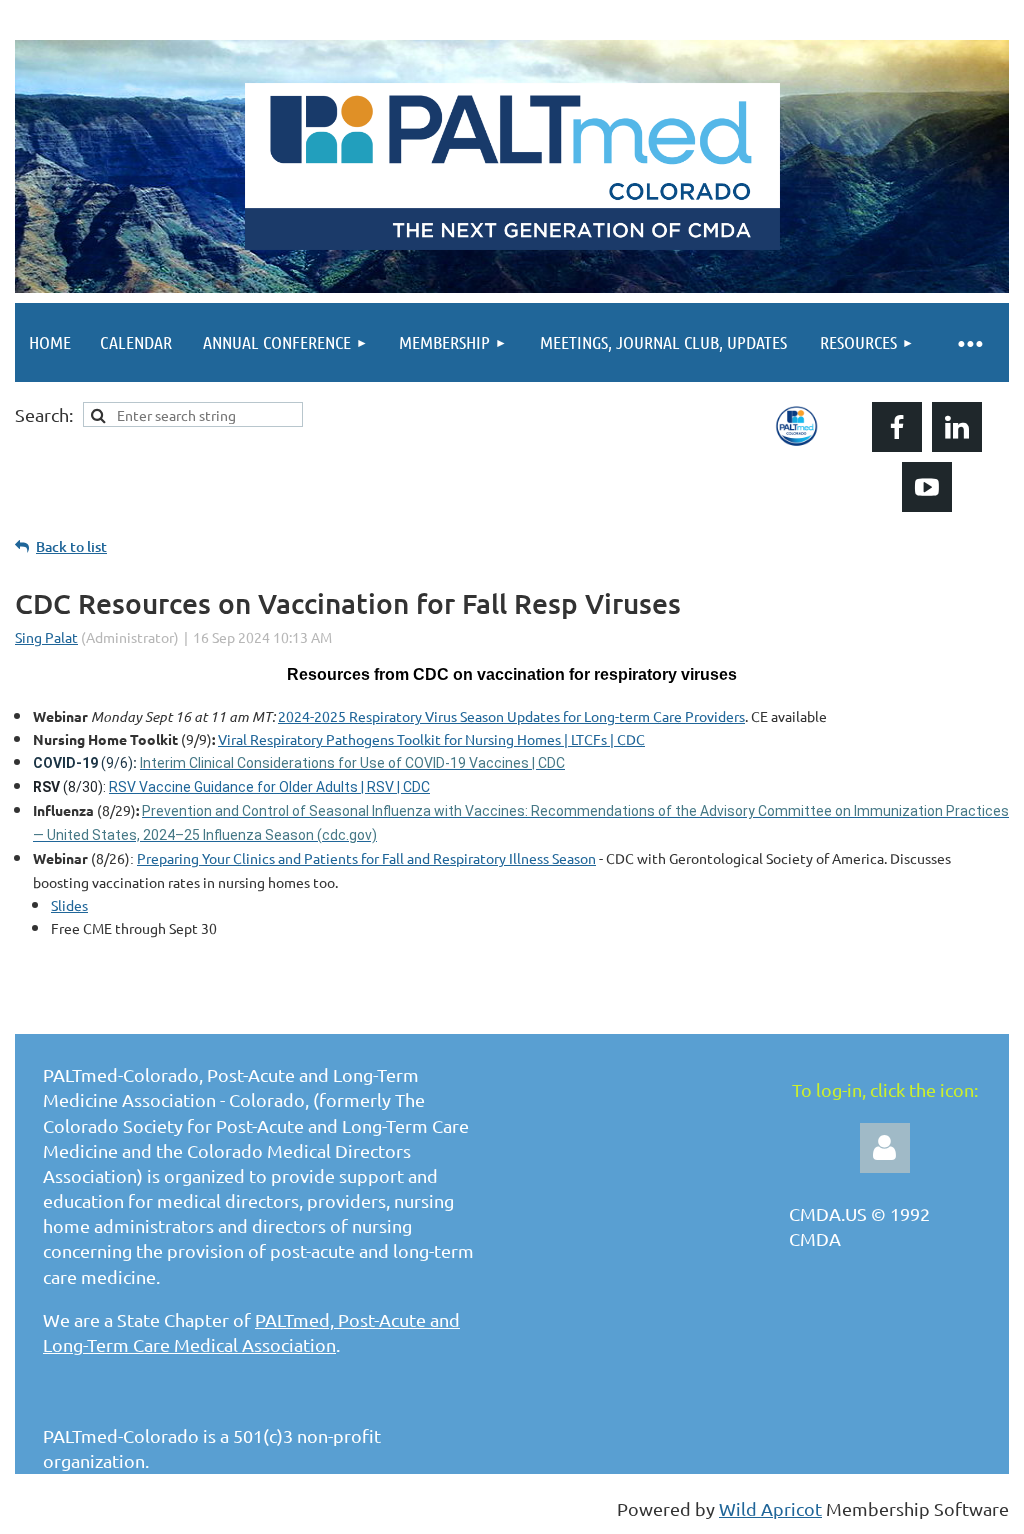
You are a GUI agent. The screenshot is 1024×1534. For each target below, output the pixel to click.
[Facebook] (897, 427)
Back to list (71, 546)
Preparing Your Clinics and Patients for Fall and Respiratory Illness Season (366, 858)
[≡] (969, 342)
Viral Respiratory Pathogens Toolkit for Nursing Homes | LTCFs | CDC (431, 739)
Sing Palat (46, 637)
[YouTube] (927, 487)
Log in (885, 1148)
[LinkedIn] (957, 427)
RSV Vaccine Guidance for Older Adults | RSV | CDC (269, 787)
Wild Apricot (770, 1508)
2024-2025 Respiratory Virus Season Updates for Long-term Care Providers (511, 716)
